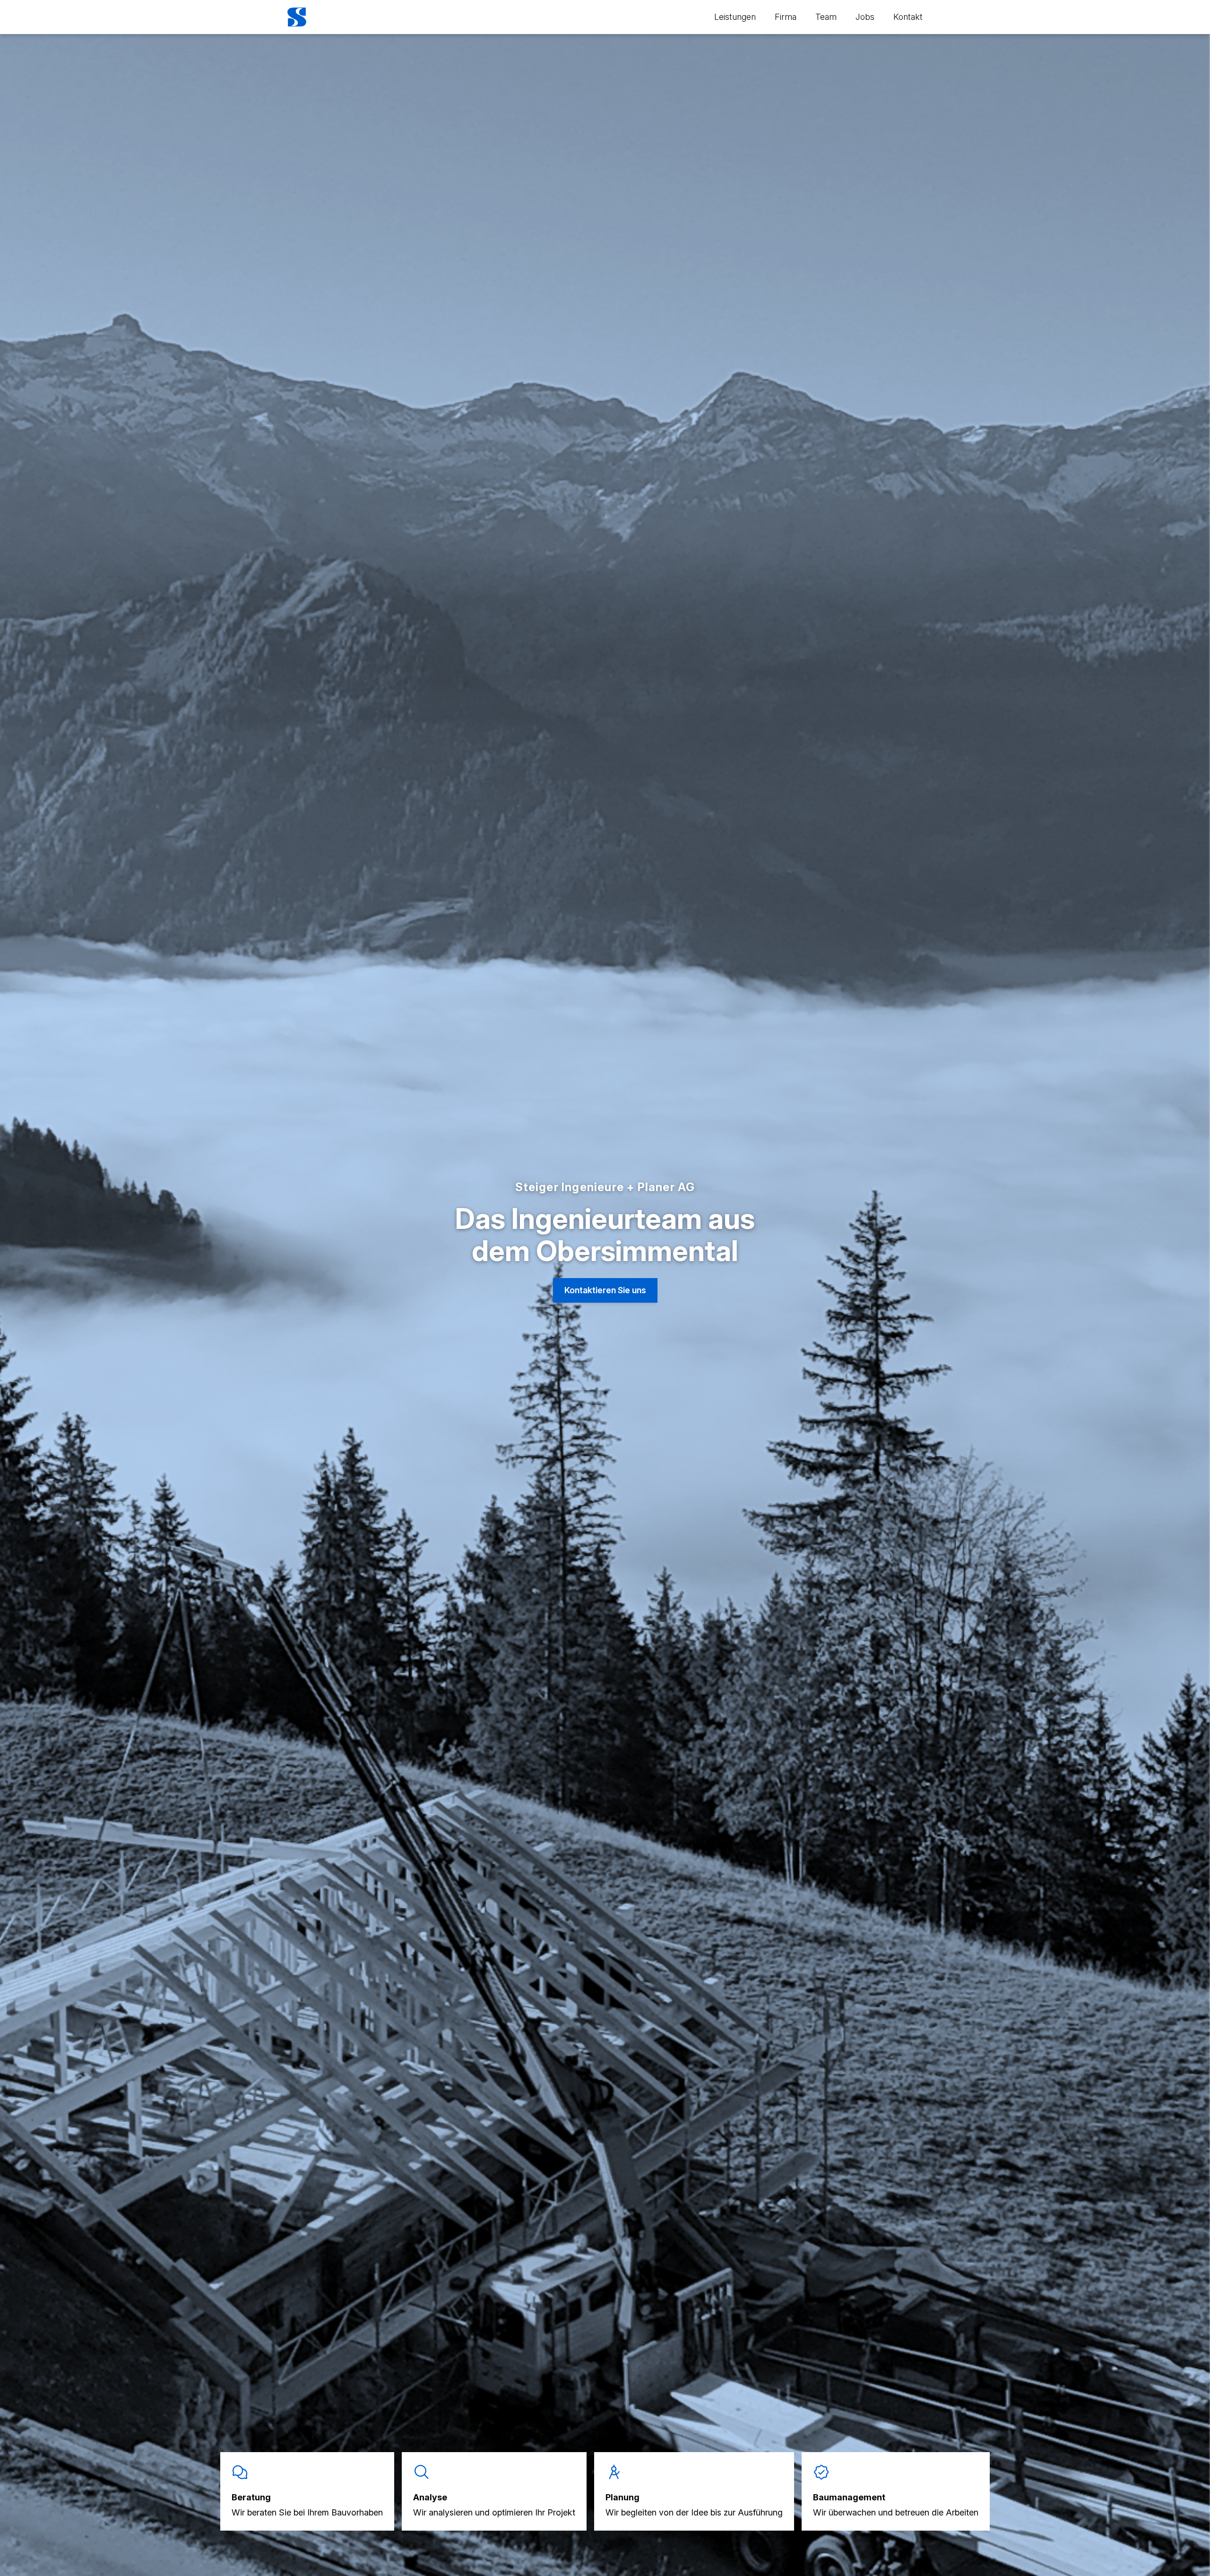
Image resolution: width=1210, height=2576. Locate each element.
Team (826, 17)
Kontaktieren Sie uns (605, 1290)
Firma (786, 17)
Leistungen (735, 17)
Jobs (865, 17)
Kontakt (908, 17)
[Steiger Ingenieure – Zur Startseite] (297, 17)
